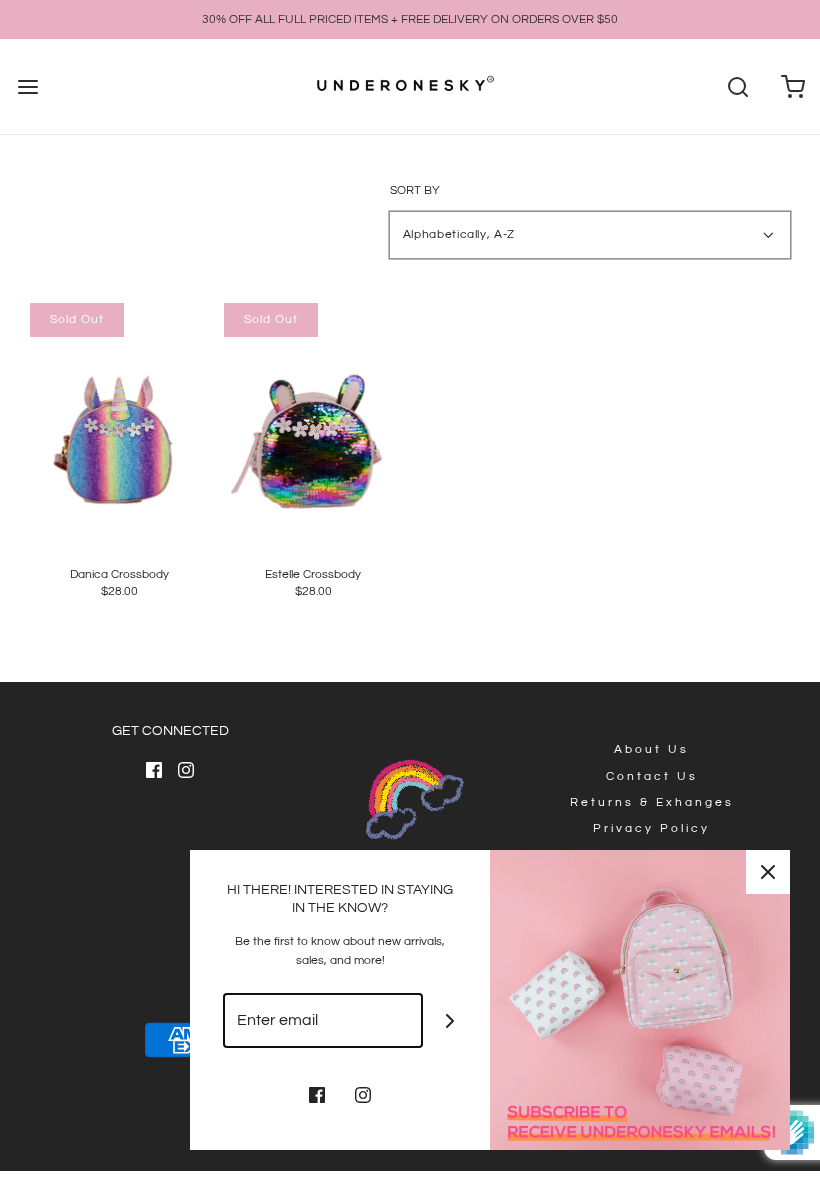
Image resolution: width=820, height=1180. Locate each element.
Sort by (415, 191)
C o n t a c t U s (650, 776)
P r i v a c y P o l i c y (650, 828)
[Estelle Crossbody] (313, 422)
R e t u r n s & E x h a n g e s (650, 802)
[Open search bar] (737, 86)
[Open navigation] (27, 86)
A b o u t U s (650, 749)
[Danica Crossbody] (119, 422)
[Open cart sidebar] (792, 86)
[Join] (450, 1020)
